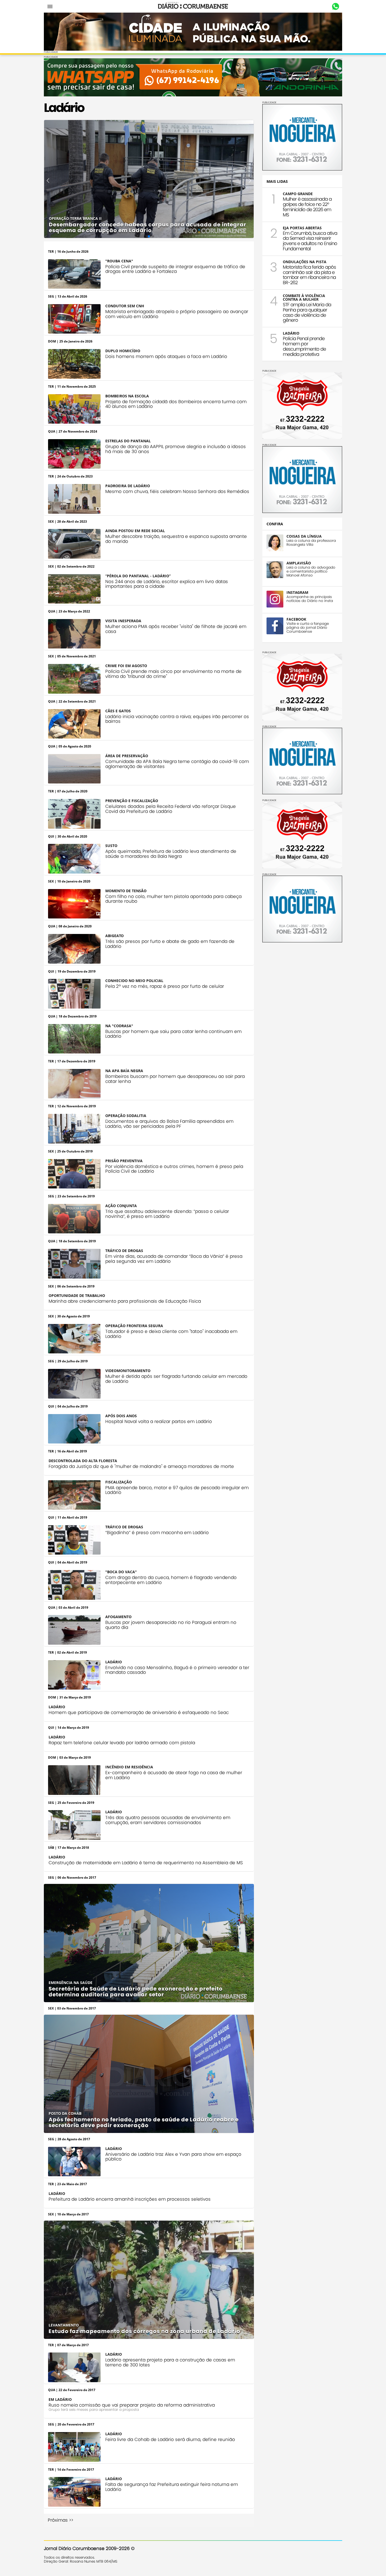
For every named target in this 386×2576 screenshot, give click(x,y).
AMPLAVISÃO (299, 563)
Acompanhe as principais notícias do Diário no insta (310, 599)
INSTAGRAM (297, 592)
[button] (48, 180)
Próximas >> (61, 2520)
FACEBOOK (296, 619)
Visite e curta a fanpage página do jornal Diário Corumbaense (308, 628)
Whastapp (335, 7)
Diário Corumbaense (193, 6)
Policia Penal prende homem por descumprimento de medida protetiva (304, 346)
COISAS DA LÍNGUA (304, 536)
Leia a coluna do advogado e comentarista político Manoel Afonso (311, 571)
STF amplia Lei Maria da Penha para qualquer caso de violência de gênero (307, 312)
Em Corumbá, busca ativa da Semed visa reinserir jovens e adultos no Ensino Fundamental (310, 241)
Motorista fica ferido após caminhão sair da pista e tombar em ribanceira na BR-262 (309, 275)
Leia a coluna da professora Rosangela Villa (311, 543)
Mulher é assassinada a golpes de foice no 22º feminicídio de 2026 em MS (307, 207)
